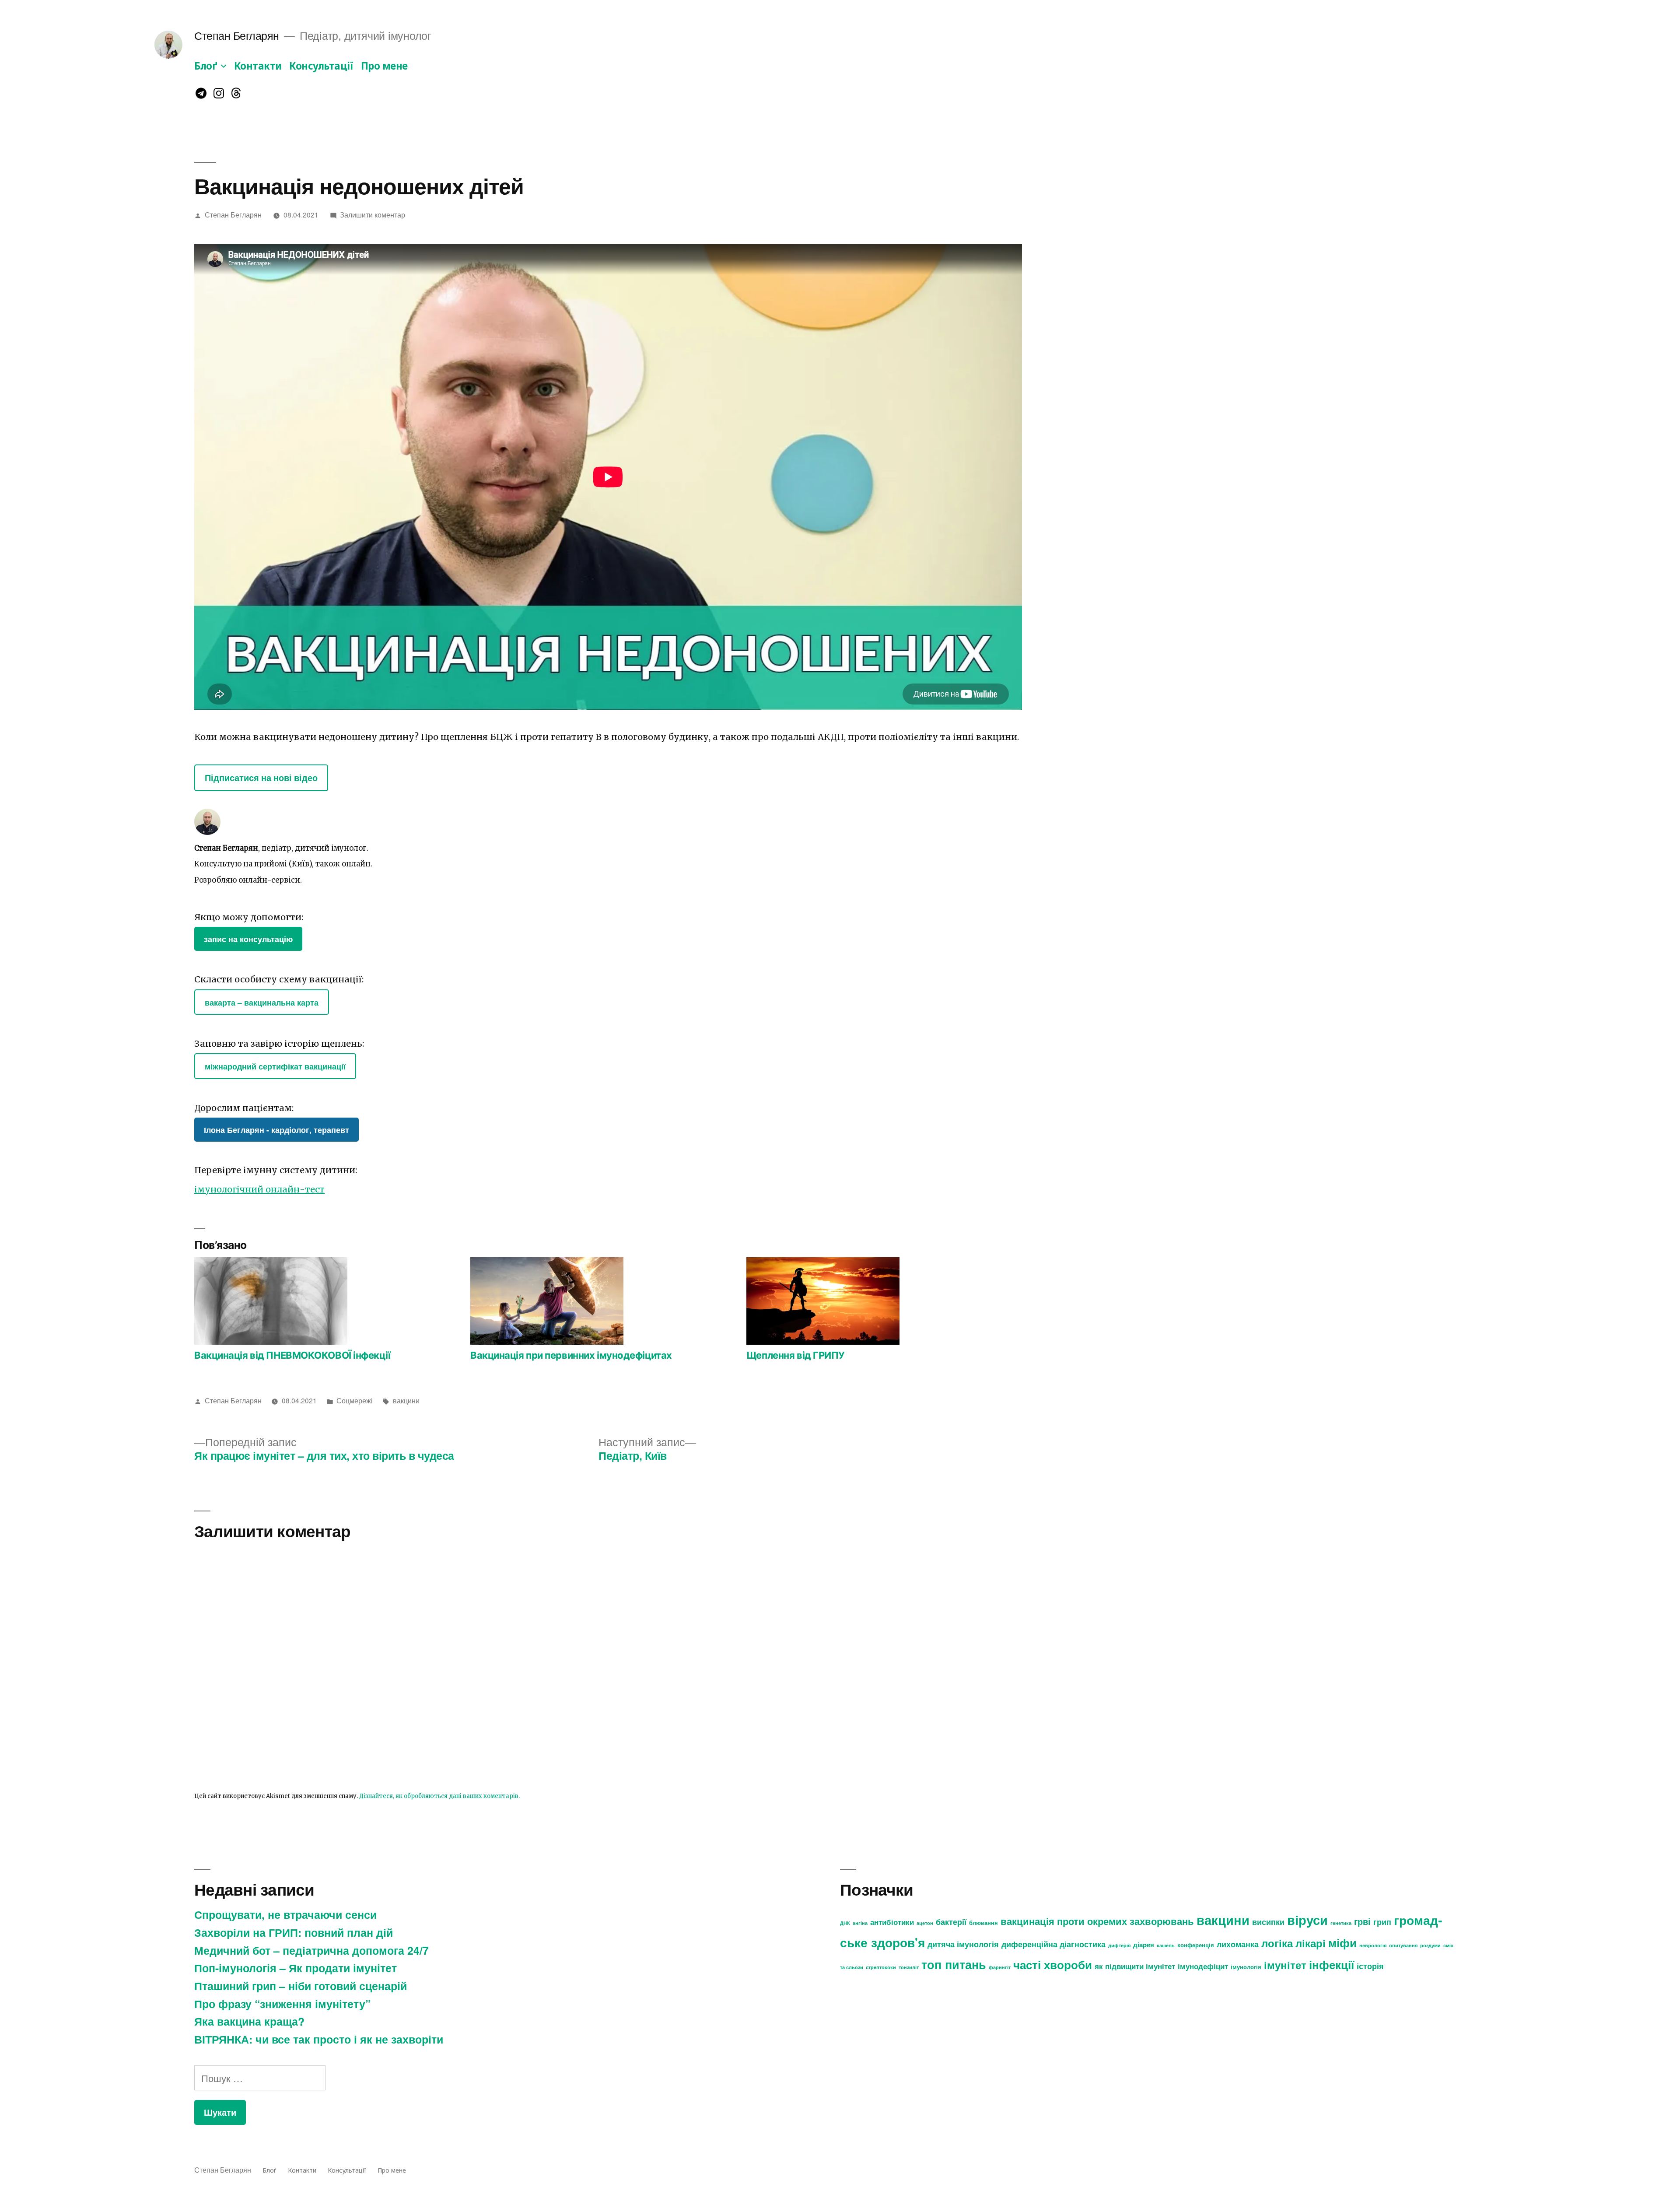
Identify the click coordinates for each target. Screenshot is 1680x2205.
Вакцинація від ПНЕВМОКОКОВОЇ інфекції (292, 1355)
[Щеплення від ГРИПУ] (880, 1301)
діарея (1144, 1945)
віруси (1307, 1920)
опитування (1403, 1945)
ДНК (845, 1923)
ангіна (860, 1923)
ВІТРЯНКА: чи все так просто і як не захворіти (319, 2039)
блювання (983, 1923)
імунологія (1246, 1967)
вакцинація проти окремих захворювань (1097, 1921)
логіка (1277, 1943)
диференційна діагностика (1053, 1944)
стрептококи (881, 1967)
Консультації (321, 66)
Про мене (384, 66)
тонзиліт (909, 1967)
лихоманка (1238, 1944)
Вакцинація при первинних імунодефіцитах (571, 1355)
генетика (1341, 1923)
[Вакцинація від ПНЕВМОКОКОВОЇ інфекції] (328, 1301)
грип (1382, 1922)
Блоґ (206, 66)
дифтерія (1119, 1945)
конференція (1196, 1945)
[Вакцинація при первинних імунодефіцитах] (604, 1301)
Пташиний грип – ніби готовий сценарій (301, 1986)
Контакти (258, 66)
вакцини (406, 1400)
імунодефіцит (1203, 1966)
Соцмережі (355, 1400)
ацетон (925, 1923)
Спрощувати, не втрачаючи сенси (285, 1914)
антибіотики (892, 1922)
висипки (1268, 1922)
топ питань (954, 1964)
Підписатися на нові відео (261, 778)
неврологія (1373, 1945)
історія (1370, 1966)
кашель (1166, 1945)
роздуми (1430, 1945)
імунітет (1285, 1965)
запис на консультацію (248, 939)
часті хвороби (1053, 1965)
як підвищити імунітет (1135, 1966)
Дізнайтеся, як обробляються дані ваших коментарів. (439, 1796)
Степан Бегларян (237, 35)
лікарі (1311, 1943)
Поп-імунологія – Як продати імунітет (296, 1968)
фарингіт (1000, 1967)
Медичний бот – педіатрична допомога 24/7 (311, 1950)
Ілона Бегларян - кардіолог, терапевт (276, 1130)
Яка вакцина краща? (249, 2021)
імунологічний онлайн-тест (259, 1189)
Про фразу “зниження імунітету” (282, 2004)
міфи (1342, 1943)
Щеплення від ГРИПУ (796, 1355)
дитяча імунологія (963, 1944)
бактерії (951, 1922)
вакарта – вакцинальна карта (262, 1002)
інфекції (1332, 1965)
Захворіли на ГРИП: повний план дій (294, 1932)
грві (1362, 1921)
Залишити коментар (373, 214)
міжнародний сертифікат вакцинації (275, 1066)
